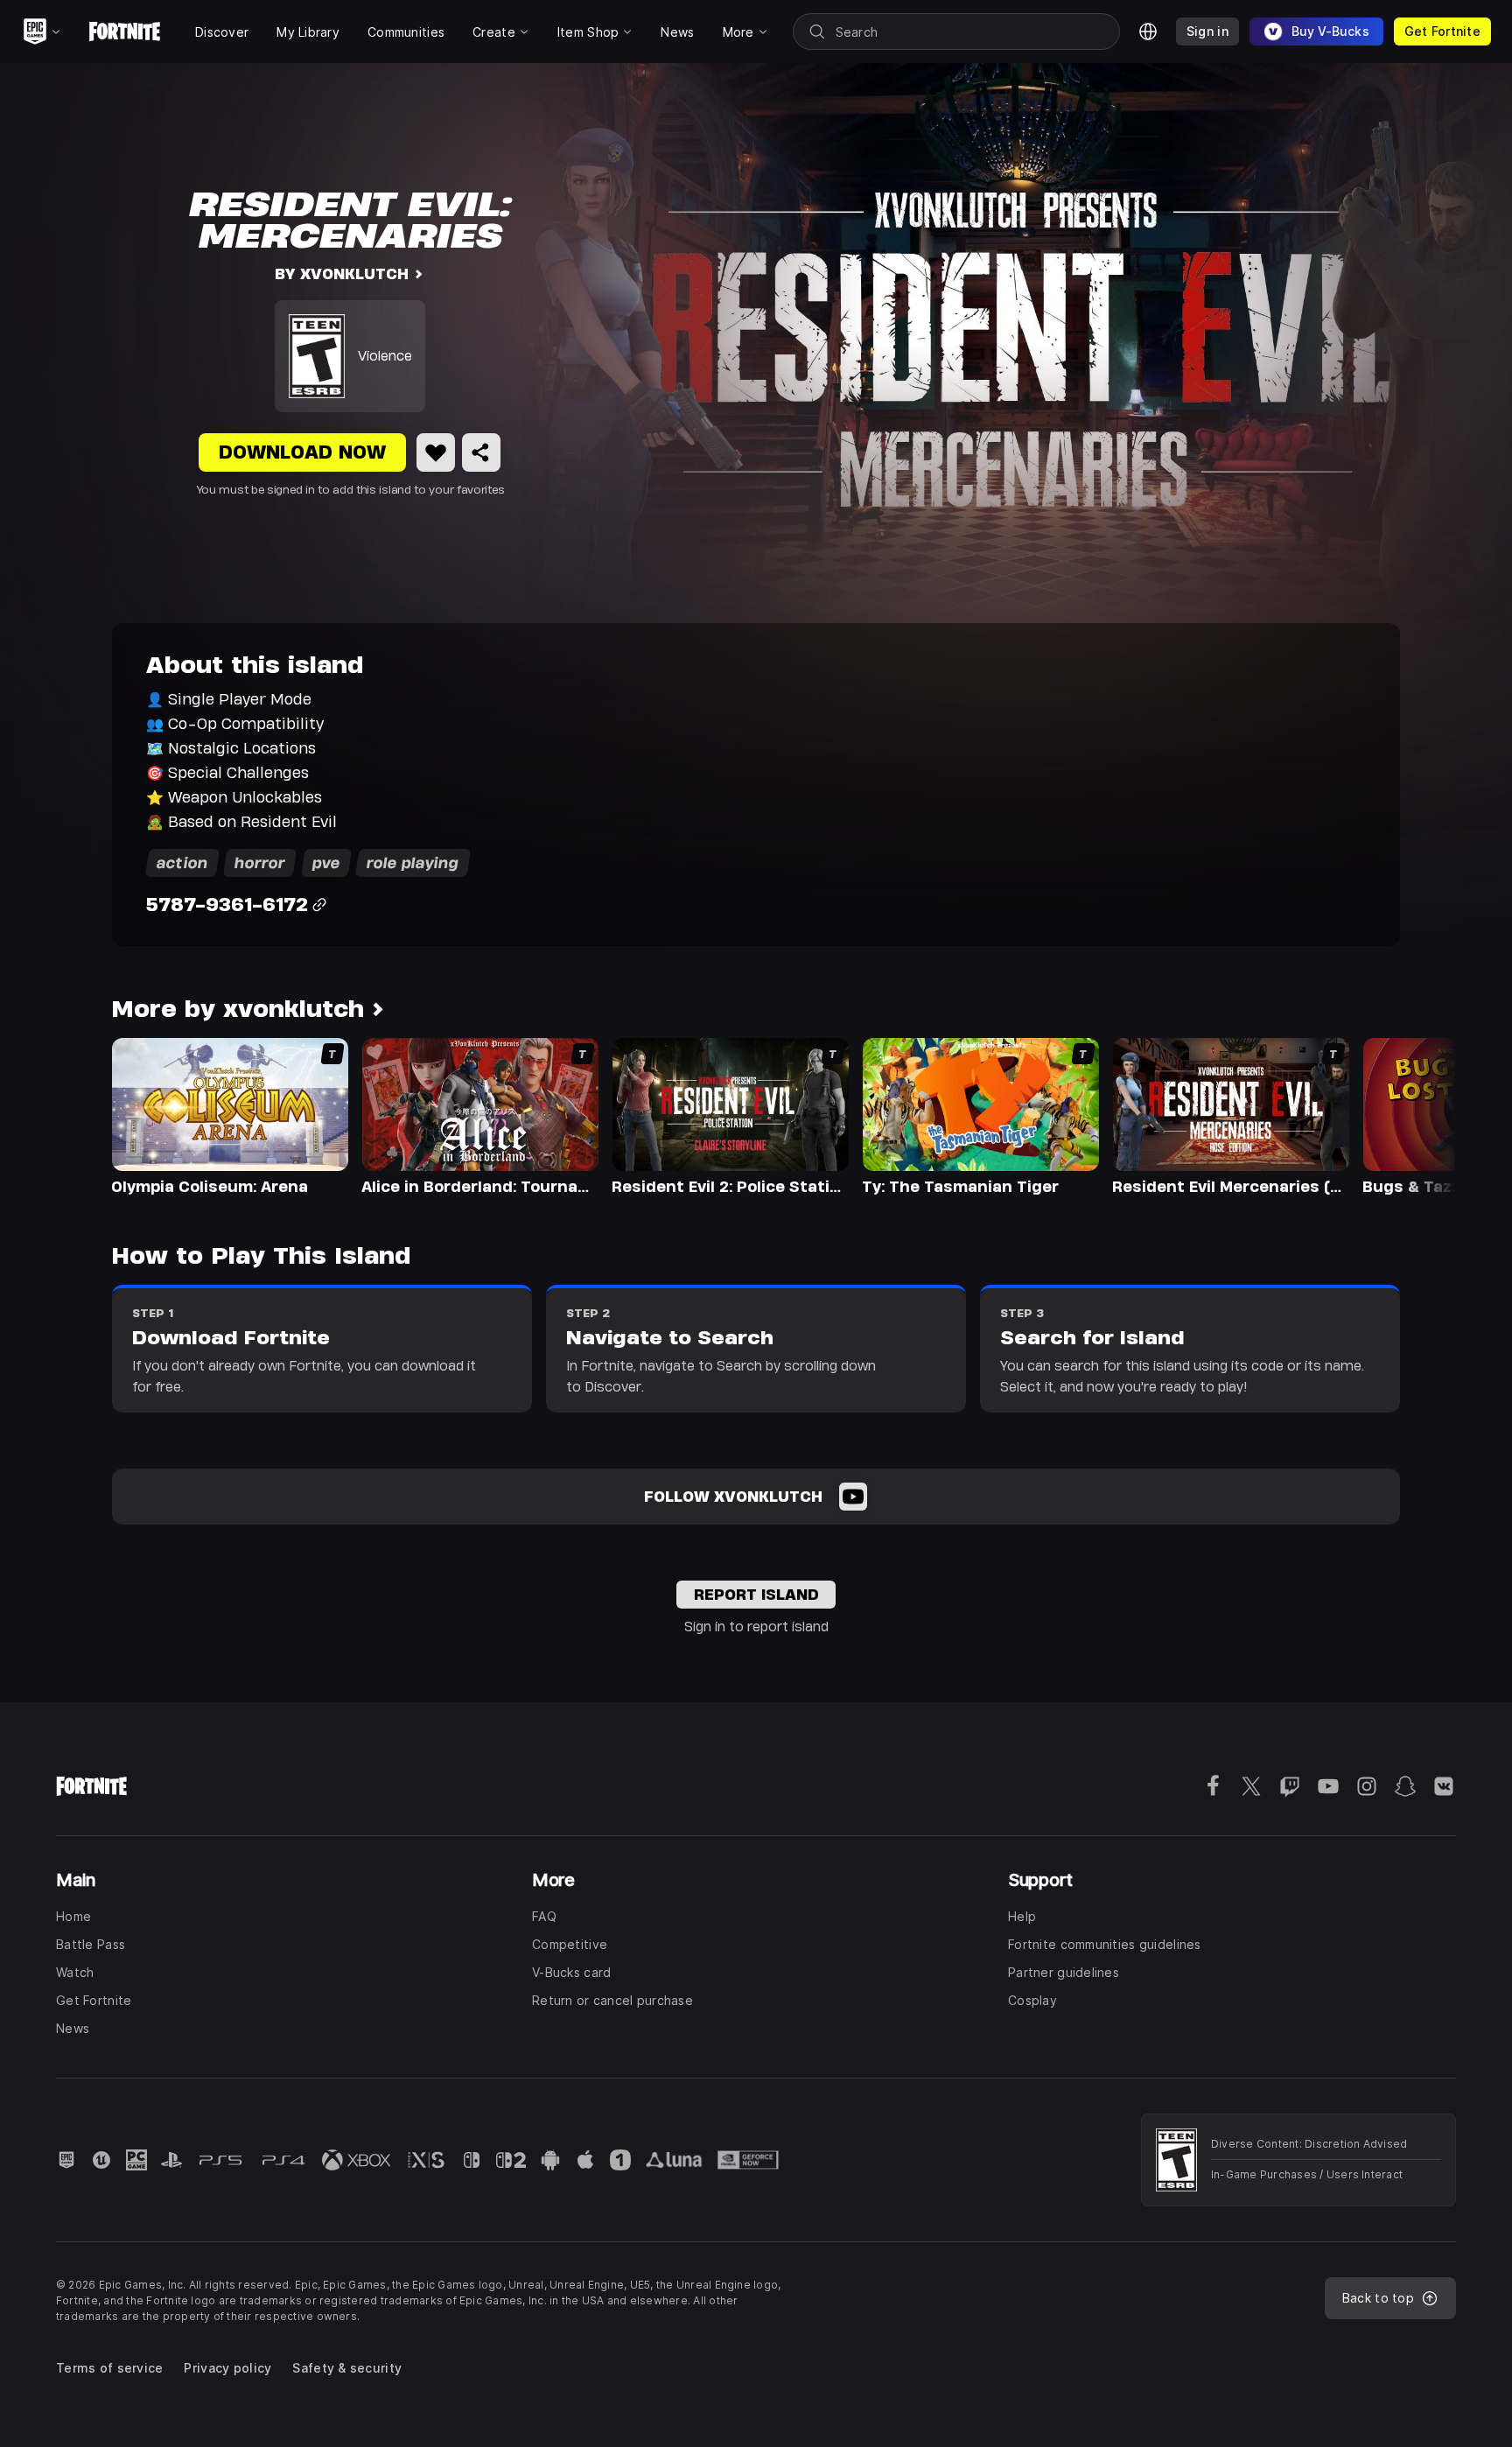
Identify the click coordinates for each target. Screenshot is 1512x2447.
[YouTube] (853, 1497)
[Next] (1409, 1115)
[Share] (481, 452)
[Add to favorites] (436, 452)
